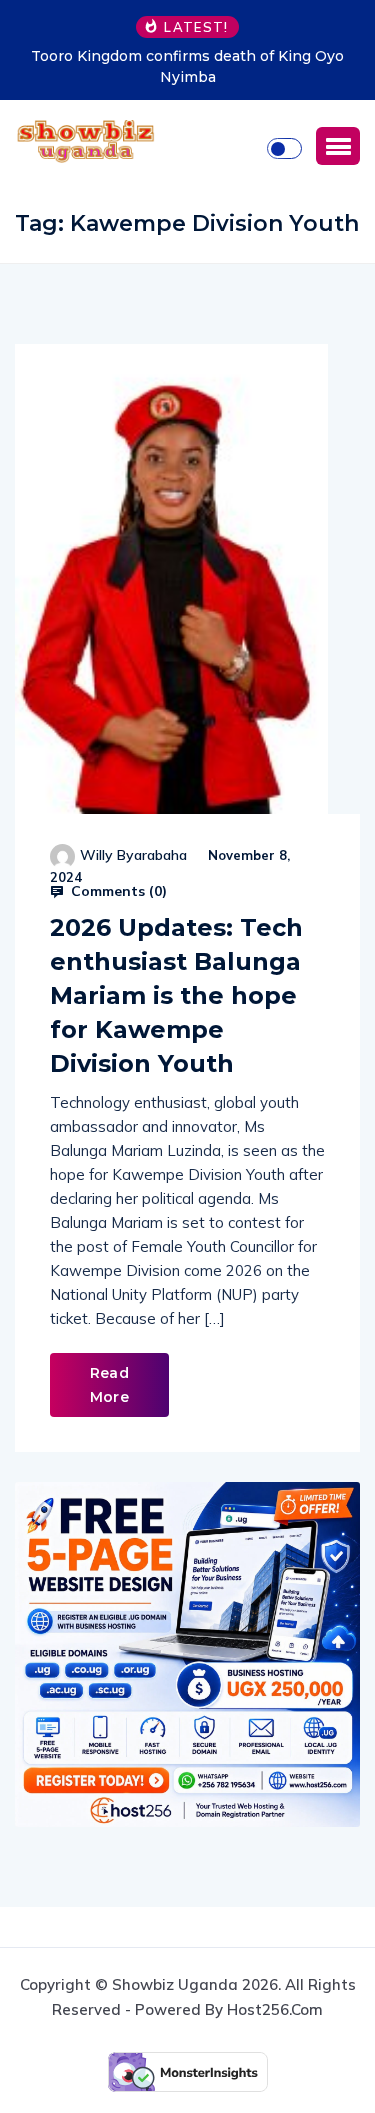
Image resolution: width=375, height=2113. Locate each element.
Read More (109, 1385)
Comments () (117, 891)
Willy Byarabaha (133, 855)
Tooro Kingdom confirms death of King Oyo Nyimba (187, 66)
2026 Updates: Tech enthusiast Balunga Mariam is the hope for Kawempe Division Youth (176, 995)
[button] (338, 146)
